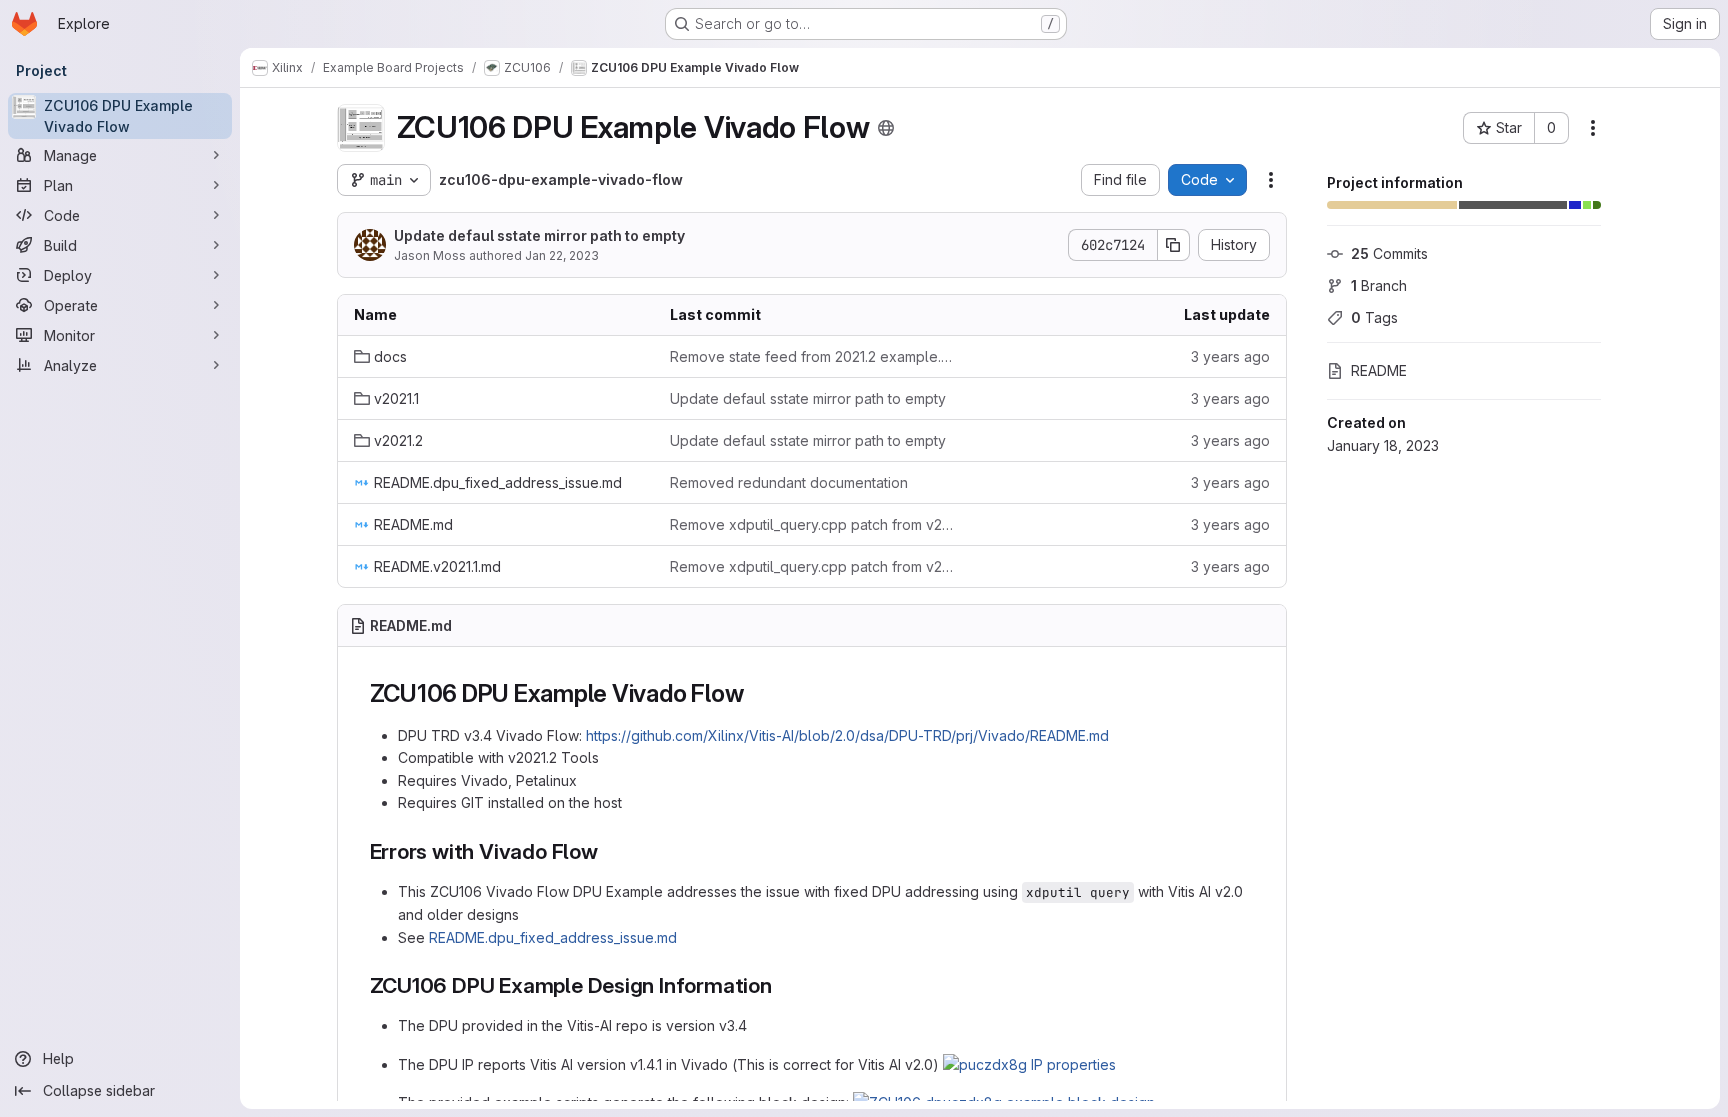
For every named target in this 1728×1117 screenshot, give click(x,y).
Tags (1374, 317)
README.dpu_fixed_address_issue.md (553, 937)
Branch (1379, 285)
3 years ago (1230, 356)
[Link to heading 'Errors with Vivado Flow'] (609, 851)
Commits (1389, 253)
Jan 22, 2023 (562, 255)
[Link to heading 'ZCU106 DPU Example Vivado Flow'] (756, 693)
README (1379, 370)
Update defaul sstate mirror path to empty (539, 235)
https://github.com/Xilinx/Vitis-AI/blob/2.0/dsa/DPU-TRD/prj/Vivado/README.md (847, 735)
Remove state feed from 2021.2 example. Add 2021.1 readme (812, 356)
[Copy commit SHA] (1174, 245)
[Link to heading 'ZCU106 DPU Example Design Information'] (783, 985)
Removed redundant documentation (789, 482)
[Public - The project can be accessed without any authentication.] (886, 128)
